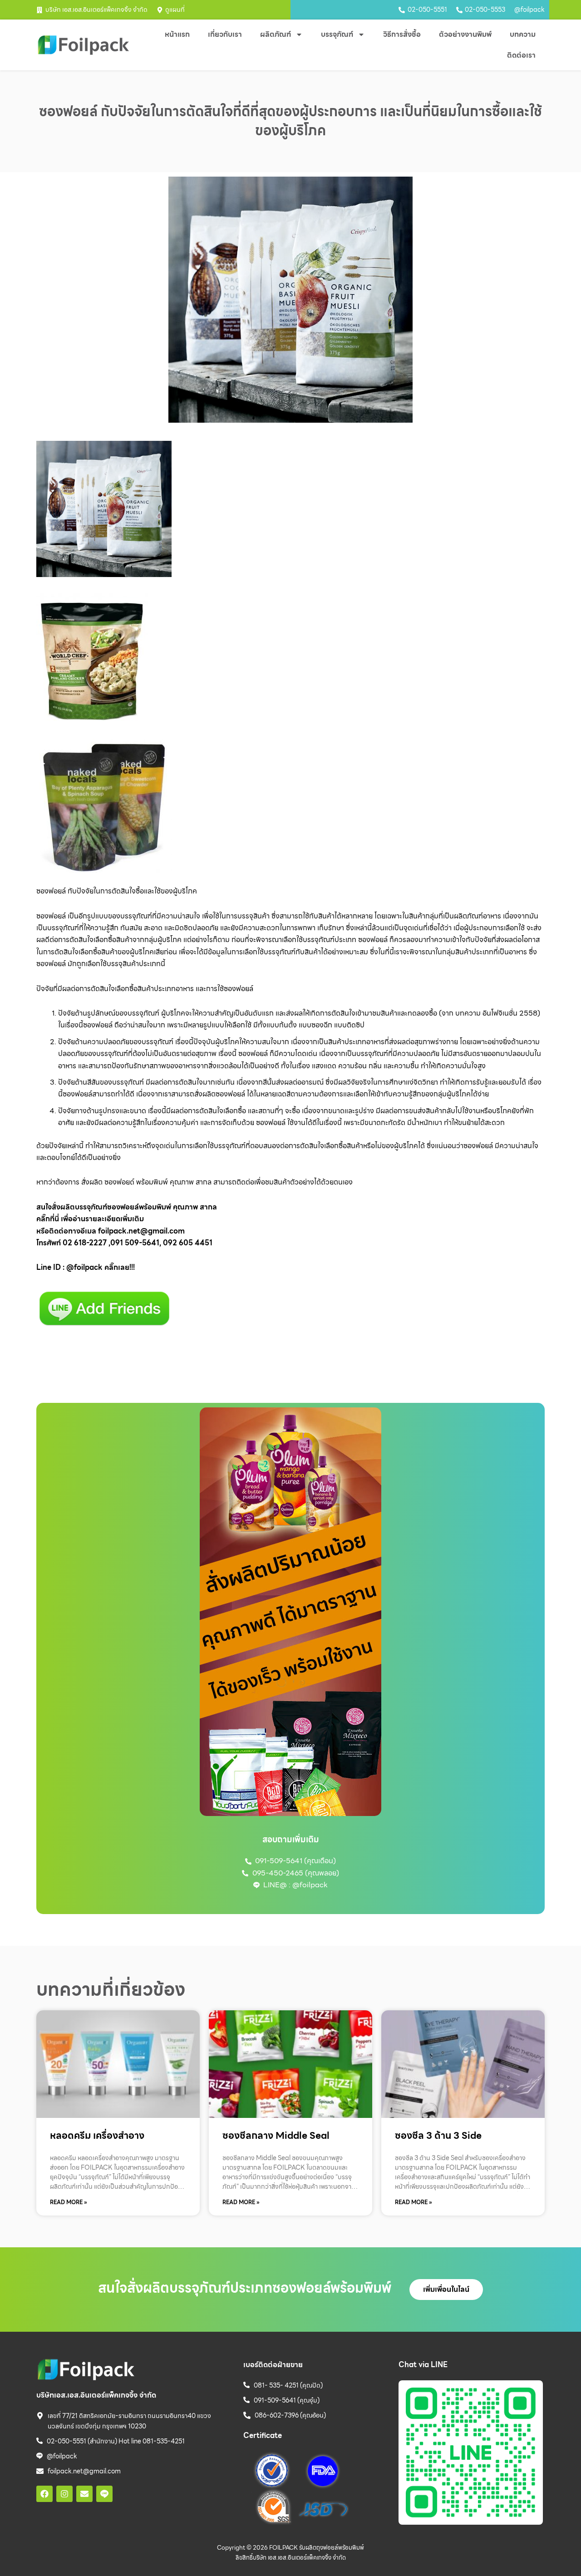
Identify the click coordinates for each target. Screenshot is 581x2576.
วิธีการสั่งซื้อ (402, 34)
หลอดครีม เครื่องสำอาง (97, 2135)
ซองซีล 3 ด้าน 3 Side (438, 2135)
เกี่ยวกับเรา (225, 34)
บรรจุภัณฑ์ (337, 34)
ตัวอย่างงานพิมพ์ (465, 34)
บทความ (523, 34)
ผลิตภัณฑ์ (276, 34)
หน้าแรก (177, 34)
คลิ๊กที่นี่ (48, 1219)
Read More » (69, 2202)
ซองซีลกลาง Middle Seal (276, 2135)
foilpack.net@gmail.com (141, 1231)
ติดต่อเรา (521, 55)
